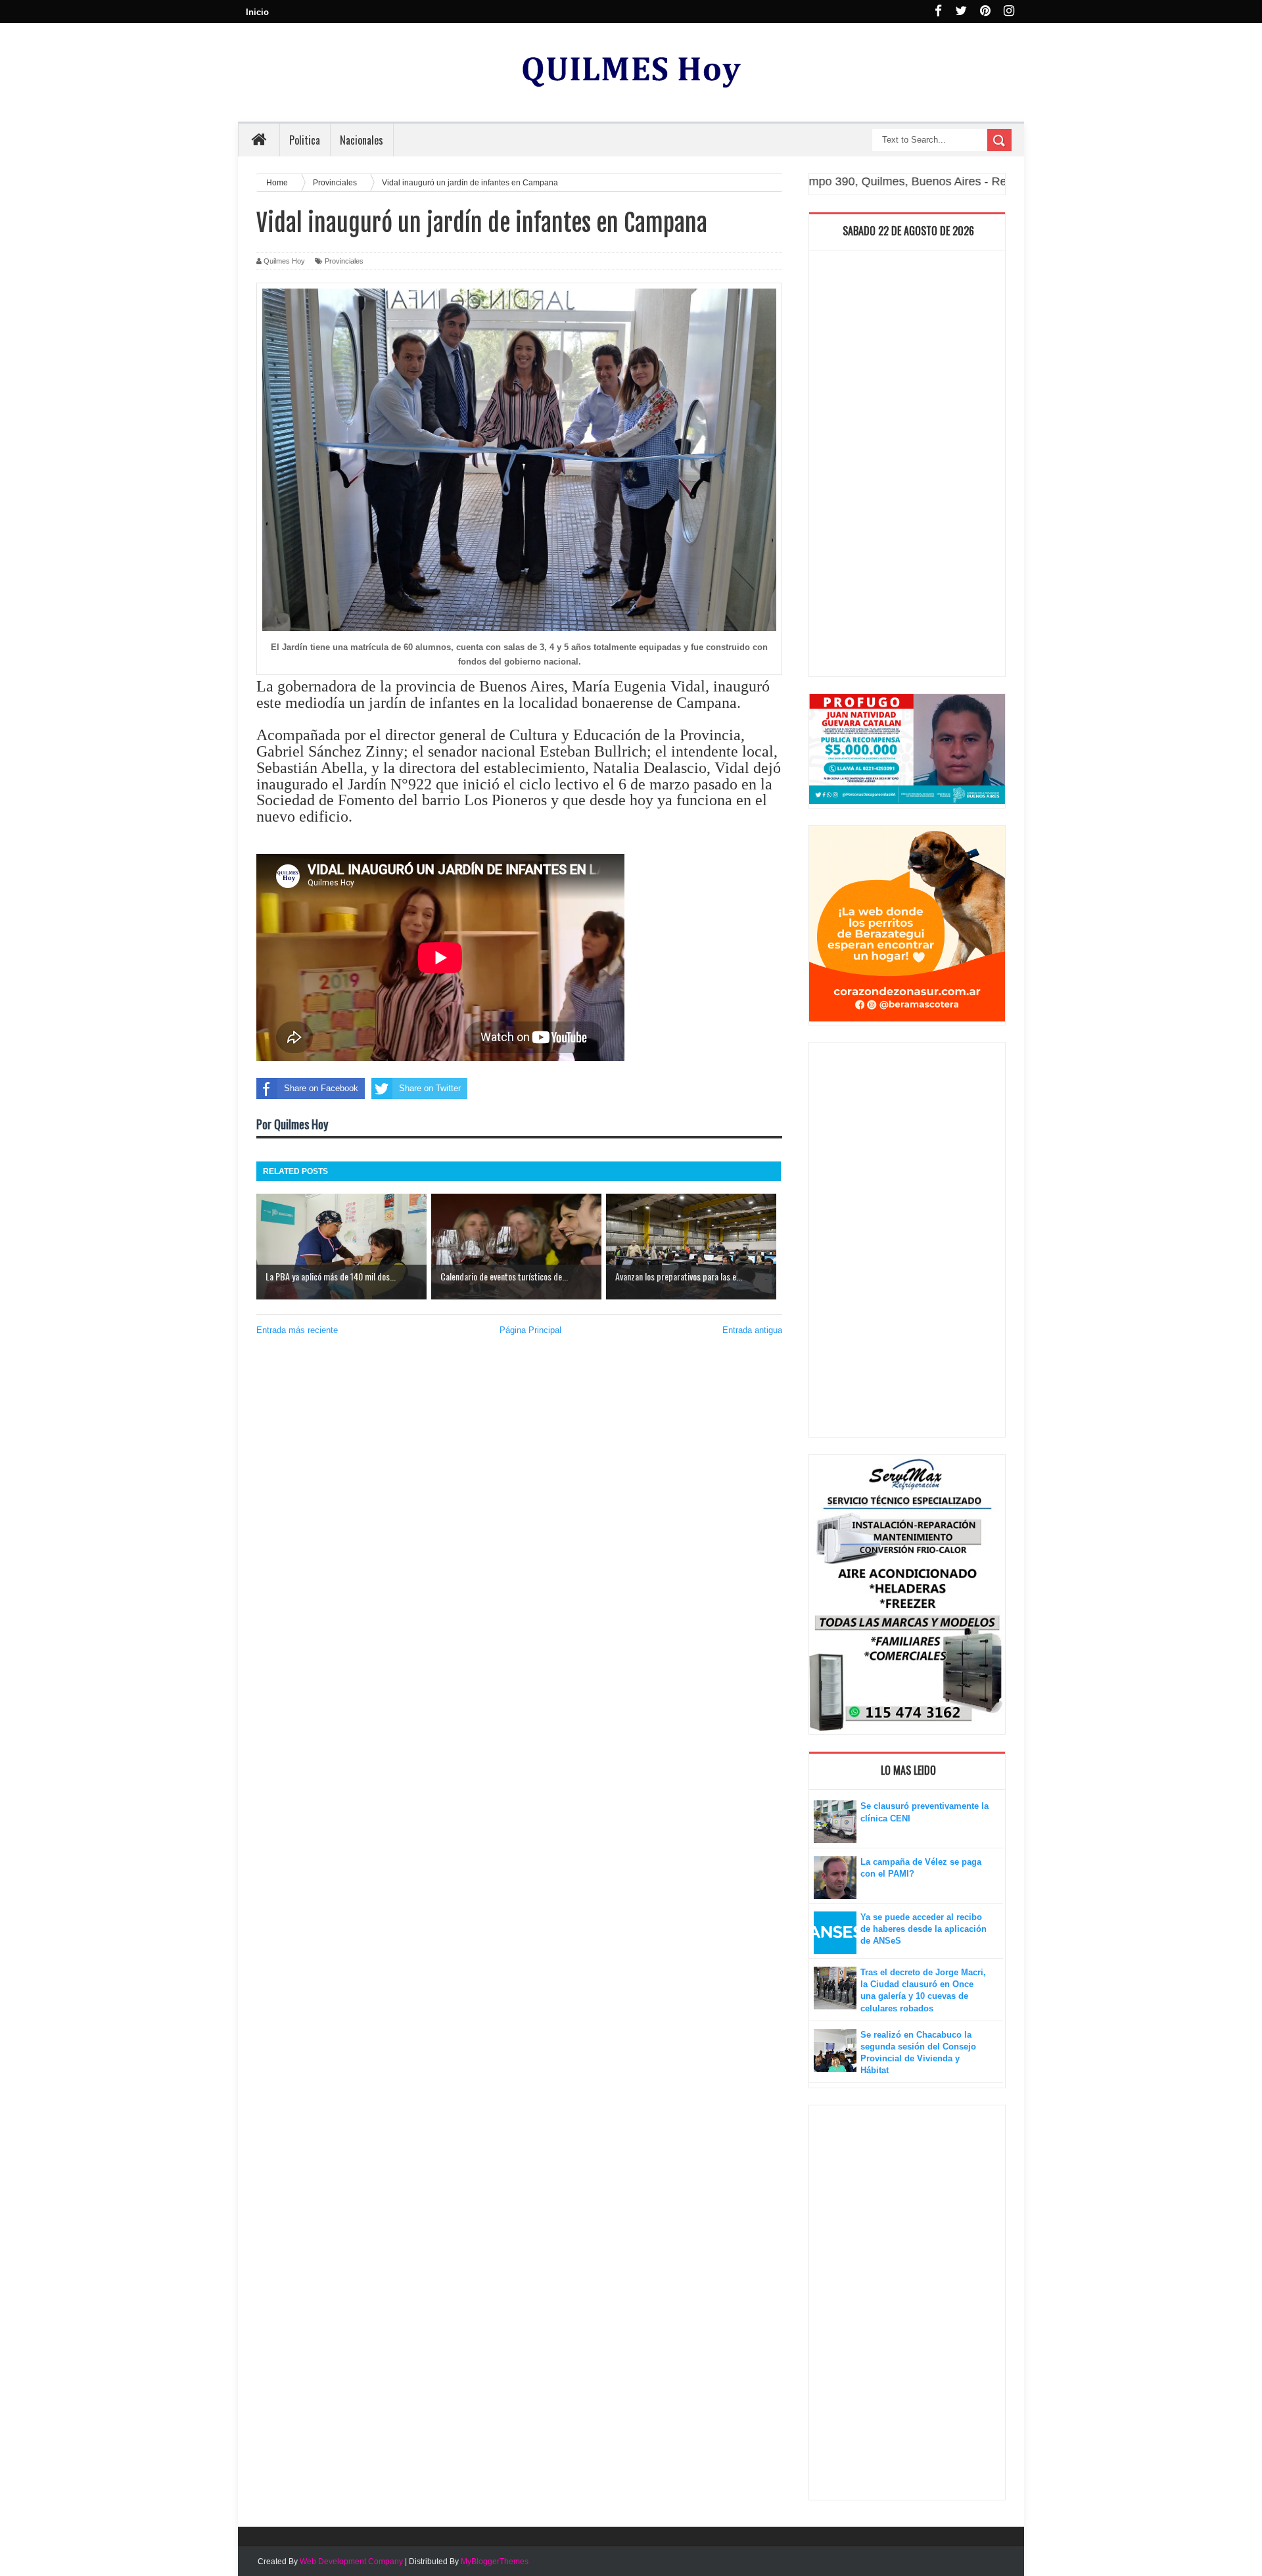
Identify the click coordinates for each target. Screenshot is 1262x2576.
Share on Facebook (321, 1088)
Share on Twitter (430, 1088)
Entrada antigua (752, 1330)
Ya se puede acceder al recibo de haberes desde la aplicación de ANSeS (923, 1929)
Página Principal (530, 1330)
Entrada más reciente (297, 1330)
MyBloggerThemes (495, 2562)
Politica (305, 140)
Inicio (257, 12)
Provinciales (344, 261)
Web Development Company (351, 2562)
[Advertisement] (907, 467)
